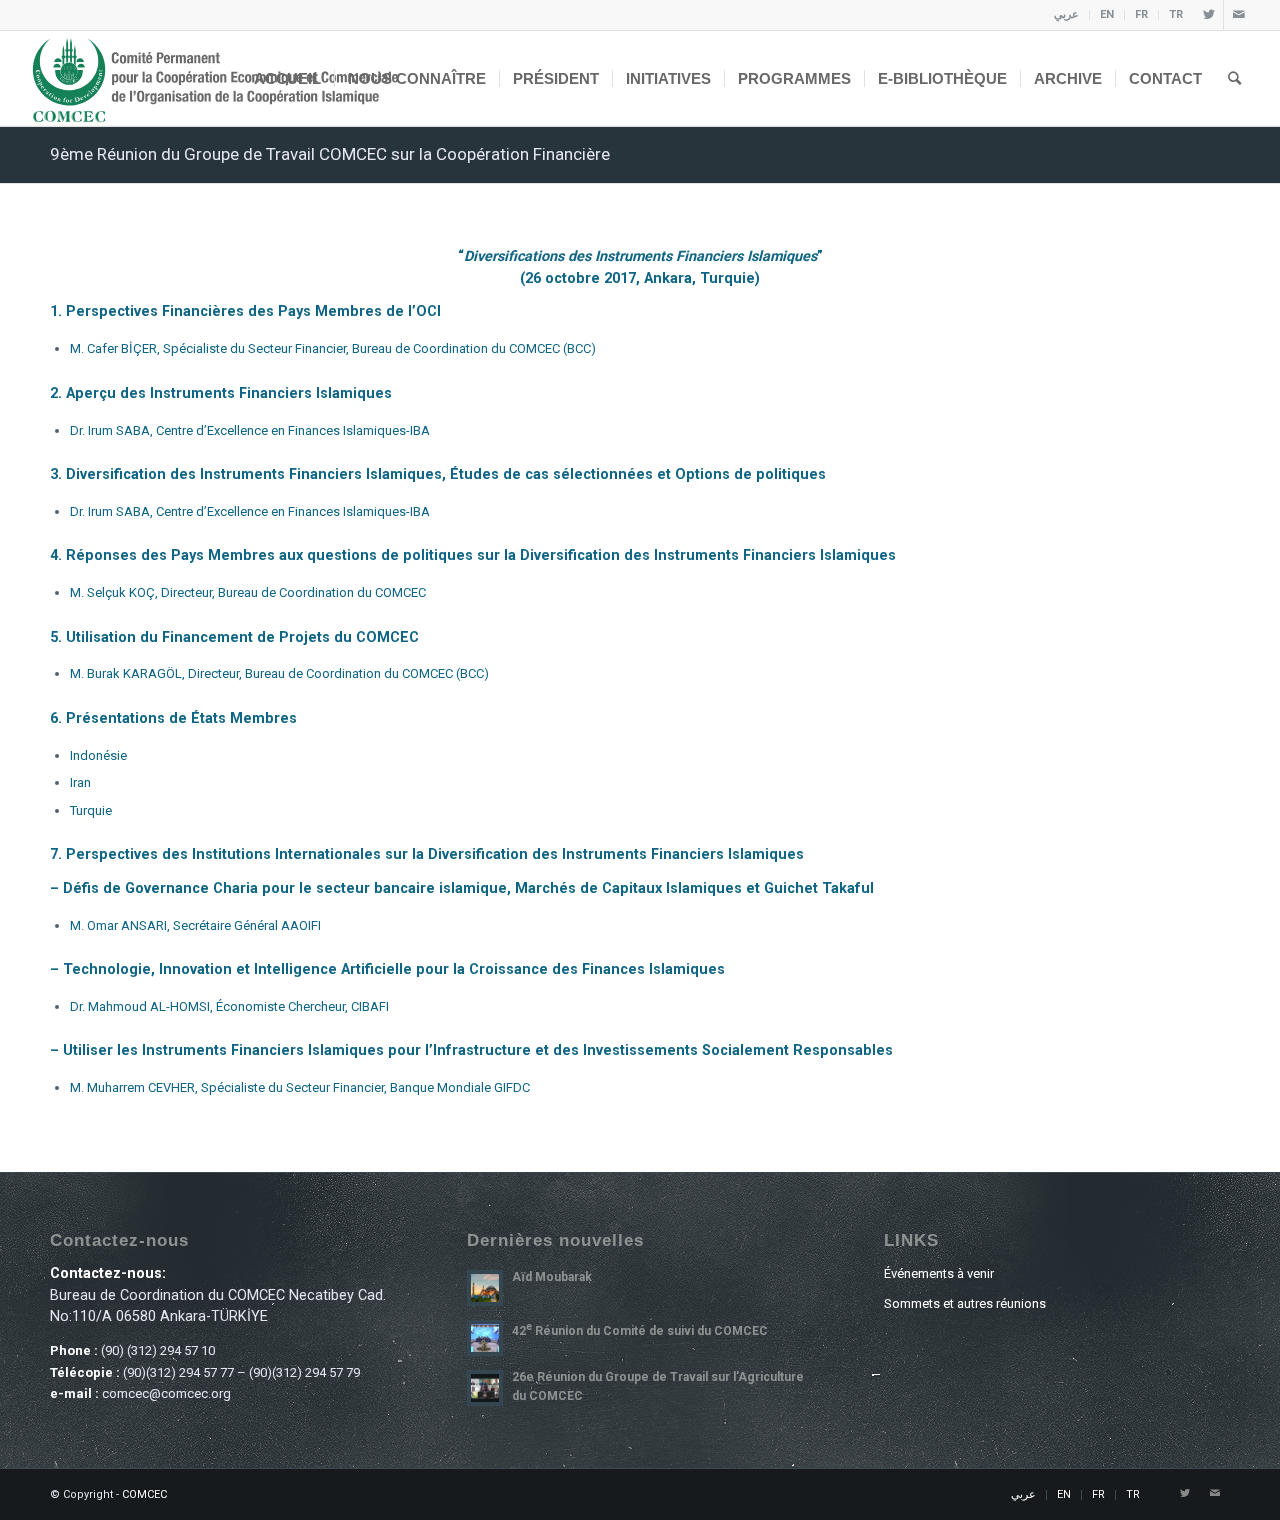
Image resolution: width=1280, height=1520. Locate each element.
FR (1141, 14)
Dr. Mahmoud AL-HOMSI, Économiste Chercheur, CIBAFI (229, 1006)
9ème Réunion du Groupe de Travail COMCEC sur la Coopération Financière (330, 154)
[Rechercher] (1234, 78)
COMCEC (144, 1494)
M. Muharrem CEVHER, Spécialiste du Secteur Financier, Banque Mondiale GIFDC (300, 1087)
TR (1176, 14)
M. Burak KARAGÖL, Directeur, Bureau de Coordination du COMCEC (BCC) (279, 673)
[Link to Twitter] (1208, 15)
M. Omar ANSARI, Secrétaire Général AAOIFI (195, 925)
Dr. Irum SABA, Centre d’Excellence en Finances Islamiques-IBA (250, 430)
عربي (1066, 14)
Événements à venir (939, 1273)
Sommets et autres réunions (965, 1303)
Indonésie (98, 755)
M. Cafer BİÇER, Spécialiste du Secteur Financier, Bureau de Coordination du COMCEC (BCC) (333, 348)
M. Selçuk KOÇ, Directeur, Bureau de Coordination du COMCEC (248, 592)
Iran (80, 782)
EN (1107, 14)
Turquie (91, 810)
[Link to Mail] (1239, 15)
